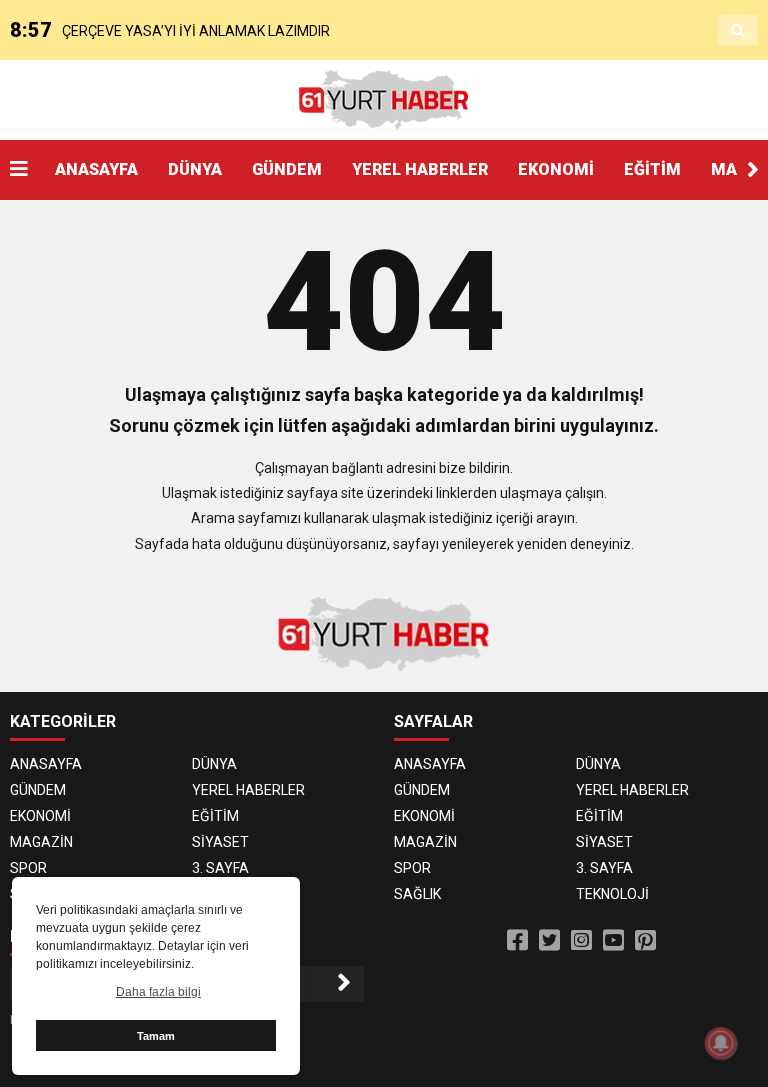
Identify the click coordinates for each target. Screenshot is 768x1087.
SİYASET (220, 842)
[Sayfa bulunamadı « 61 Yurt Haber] (383, 99)
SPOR (28, 868)
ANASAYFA (96, 169)
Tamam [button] (156, 1036)
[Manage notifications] (721, 1043)
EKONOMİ (556, 169)
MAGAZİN (41, 842)
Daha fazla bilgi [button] (158, 992)
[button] (753, 170)
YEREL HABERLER (420, 169)
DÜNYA (195, 169)
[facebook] (517, 941)
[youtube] (613, 941)
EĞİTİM (652, 169)
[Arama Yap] (738, 31)
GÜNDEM (287, 169)
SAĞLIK (417, 894)
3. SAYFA (220, 868)
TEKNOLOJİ (612, 894)
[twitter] (549, 941)
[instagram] (581, 941)
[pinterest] (645, 941)
